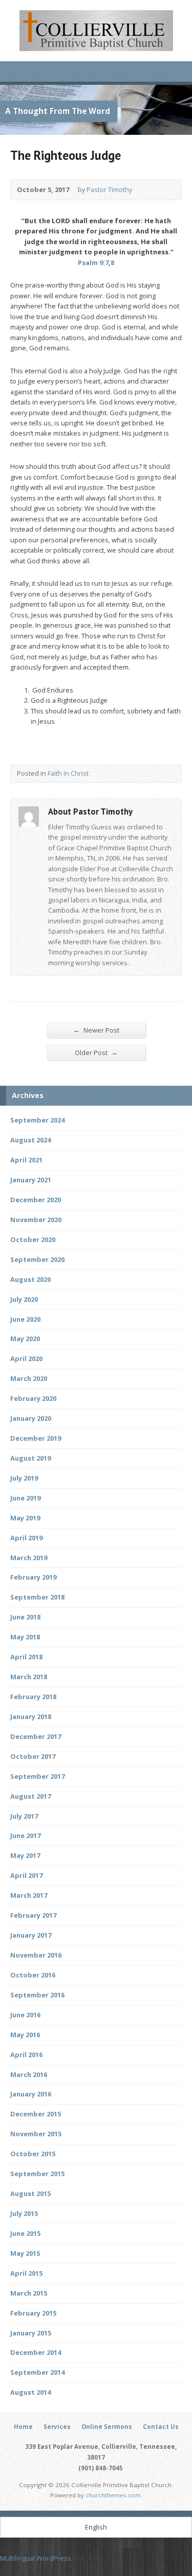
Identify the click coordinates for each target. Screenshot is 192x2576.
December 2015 (36, 2114)
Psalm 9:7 (93, 263)
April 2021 (26, 1160)
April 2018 (26, 1657)
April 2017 (26, 1875)
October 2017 (33, 1756)
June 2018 (25, 1617)
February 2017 (33, 1915)
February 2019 (33, 1577)
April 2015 (26, 2273)
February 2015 (33, 2313)
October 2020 (33, 1239)
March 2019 (29, 1558)
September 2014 (37, 2372)
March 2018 (29, 1677)
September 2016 (37, 1995)
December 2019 (36, 1438)
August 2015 (30, 2193)
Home (23, 2427)
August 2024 (30, 1140)
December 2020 (36, 1200)
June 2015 (25, 2233)
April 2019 (26, 1538)
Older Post (96, 1052)
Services (57, 2427)
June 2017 (25, 1835)
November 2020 (36, 1220)
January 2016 (31, 2094)
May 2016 (25, 2035)
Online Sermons (107, 2427)
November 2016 (36, 1955)
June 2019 (25, 1498)
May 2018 (25, 1637)
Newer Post (96, 1030)
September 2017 (37, 1776)
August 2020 (30, 1279)
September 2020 (37, 1259)
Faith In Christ (68, 773)
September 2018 (37, 1597)
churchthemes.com (113, 2495)
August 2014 (30, 2392)
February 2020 (33, 1398)
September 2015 (37, 2174)
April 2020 (26, 1358)
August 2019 (30, 1458)
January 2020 (31, 1418)
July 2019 (24, 1478)
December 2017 (36, 1736)
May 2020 (25, 1339)
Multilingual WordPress (36, 2558)
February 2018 (33, 1697)
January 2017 (31, 1935)
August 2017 (30, 1796)
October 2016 (33, 1975)
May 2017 (25, 1855)
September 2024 (37, 1120)
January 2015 (31, 2333)
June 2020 (25, 1319)
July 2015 (24, 2213)
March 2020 (29, 1378)
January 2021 (31, 1180)
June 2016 (25, 2015)
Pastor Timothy (109, 189)
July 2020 (24, 1299)
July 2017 (24, 1816)
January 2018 (31, 1716)
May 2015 (25, 2253)
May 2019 (25, 1518)
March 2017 (29, 1895)
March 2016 (29, 2074)
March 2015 (29, 2293)
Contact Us (161, 2427)
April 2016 (26, 2055)
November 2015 (36, 2134)
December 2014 (36, 2352)
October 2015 (33, 2154)
